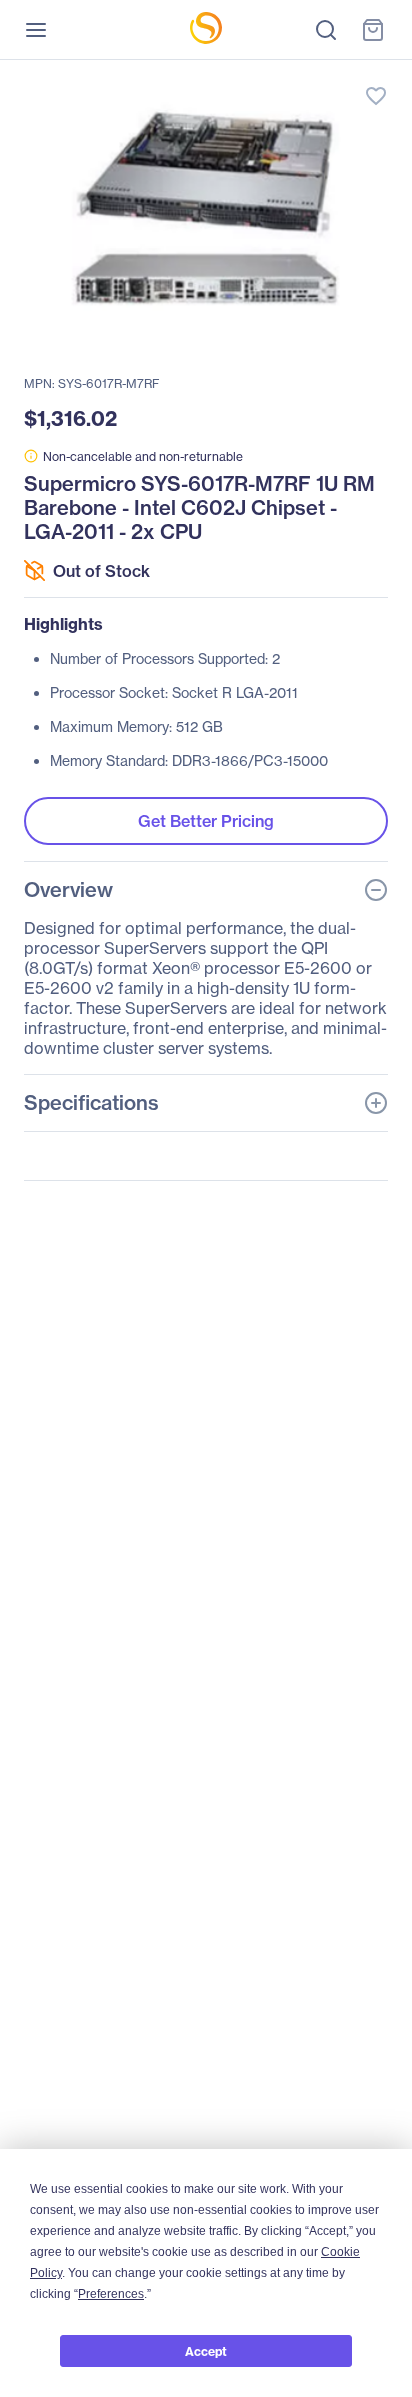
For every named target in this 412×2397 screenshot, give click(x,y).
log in (282, 75)
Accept (206, 2351)
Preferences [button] (111, 2294)
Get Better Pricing (206, 821)
